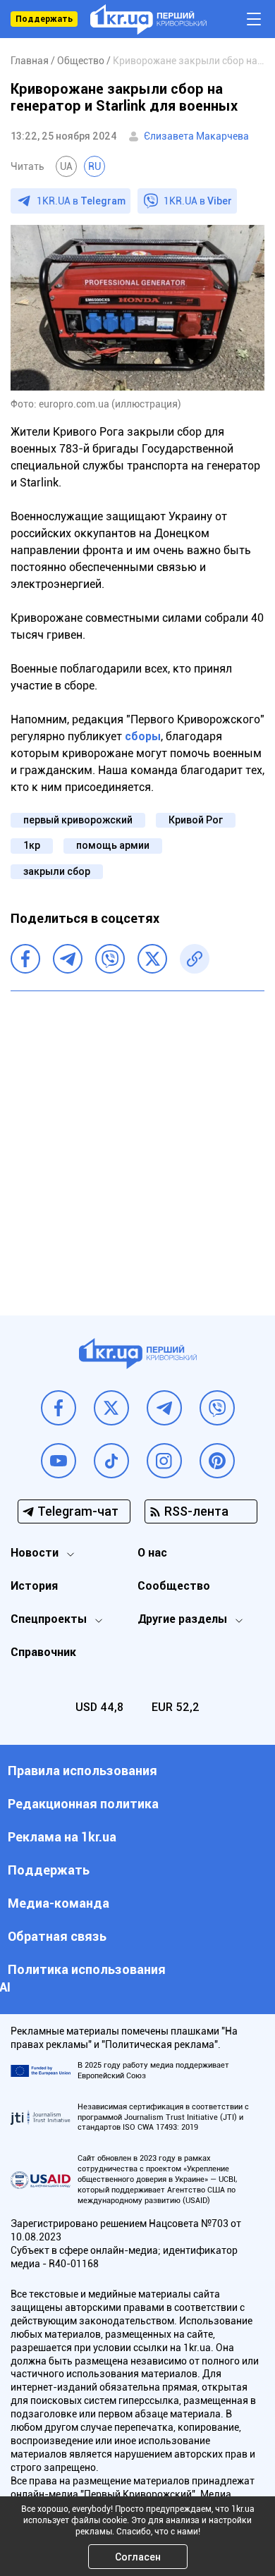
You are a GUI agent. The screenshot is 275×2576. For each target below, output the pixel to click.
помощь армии (113, 845)
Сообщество (174, 1586)
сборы (143, 736)
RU (94, 166)
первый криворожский (78, 820)
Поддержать (44, 19)
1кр (32, 845)
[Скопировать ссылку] (195, 959)
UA (66, 166)
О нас (152, 1553)
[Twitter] (152, 959)
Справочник (43, 1652)
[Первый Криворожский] (148, 19)
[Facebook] (25, 959)
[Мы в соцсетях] (59, 1408)
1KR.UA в (81, 201)
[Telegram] (68, 959)
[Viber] (110, 959)
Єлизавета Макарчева (196, 136)
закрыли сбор (57, 871)
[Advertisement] (137, 1143)
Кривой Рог (196, 820)
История (34, 1586)
